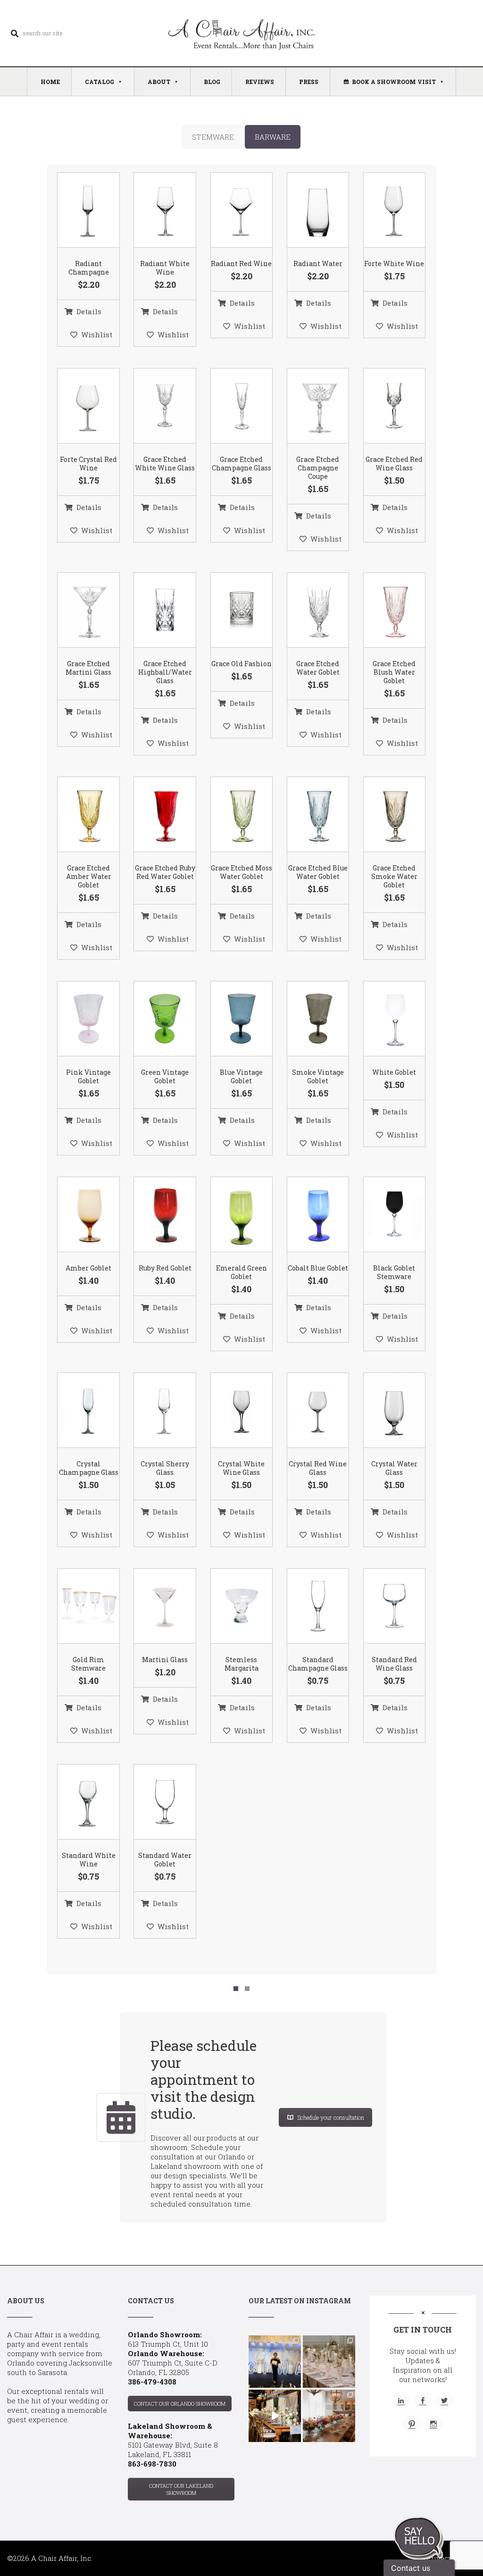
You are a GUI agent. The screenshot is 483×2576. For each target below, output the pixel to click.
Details (89, 311)
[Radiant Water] (306, 210)
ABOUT (159, 82)
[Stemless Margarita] (230, 1606)
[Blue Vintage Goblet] (230, 1019)
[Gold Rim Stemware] (77, 1606)
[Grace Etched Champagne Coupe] (306, 406)
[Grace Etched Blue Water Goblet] (306, 815)
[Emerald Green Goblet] (230, 1215)
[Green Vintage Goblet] (153, 1019)
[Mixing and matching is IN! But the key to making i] (275, 2416)
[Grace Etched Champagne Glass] (230, 406)
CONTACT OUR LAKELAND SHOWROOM (181, 2489)
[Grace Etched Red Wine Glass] (383, 406)
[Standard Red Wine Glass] (383, 1606)
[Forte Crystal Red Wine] (77, 406)
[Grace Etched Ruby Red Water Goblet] (153, 815)
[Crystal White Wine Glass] (230, 1411)
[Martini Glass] (153, 1606)
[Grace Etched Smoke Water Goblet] (383, 815)
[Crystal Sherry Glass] (153, 1411)
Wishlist (97, 335)
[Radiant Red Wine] (230, 210)
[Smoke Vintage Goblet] (306, 1019)
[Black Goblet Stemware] (383, 1215)
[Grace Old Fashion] (230, 611)
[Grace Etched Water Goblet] (306, 611)
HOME (50, 82)
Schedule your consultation (331, 2117)
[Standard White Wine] (77, 1802)
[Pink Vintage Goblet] (77, 1019)
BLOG (212, 82)
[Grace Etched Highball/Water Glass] (153, 611)
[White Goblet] (383, 1019)
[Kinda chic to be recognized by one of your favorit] (275, 2362)
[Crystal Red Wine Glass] (306, 1411)
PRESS (309, 82)
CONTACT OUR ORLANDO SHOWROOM (180, 2404)
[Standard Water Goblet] (153, 1802)
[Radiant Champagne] (77, 210)
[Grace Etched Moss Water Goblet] (230, 815)
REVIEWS (260, 82)
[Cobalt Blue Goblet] (306, 1215)
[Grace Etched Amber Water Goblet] (77, 815)
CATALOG (100, 82)
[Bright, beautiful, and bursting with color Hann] (329, 2416)
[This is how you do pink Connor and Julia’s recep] (329, 2362)
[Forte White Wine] (383, 210)
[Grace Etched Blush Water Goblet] (383, 611)
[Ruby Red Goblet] (153, 1215)
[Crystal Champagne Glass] (77, 1411)
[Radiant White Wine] (153, 210)
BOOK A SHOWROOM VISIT (394, 82)
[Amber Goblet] (77, 1215)
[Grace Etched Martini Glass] (77, 611)
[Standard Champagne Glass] (306, 1606)
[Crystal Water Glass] (383, 1411)
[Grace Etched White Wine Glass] (153, 406)
